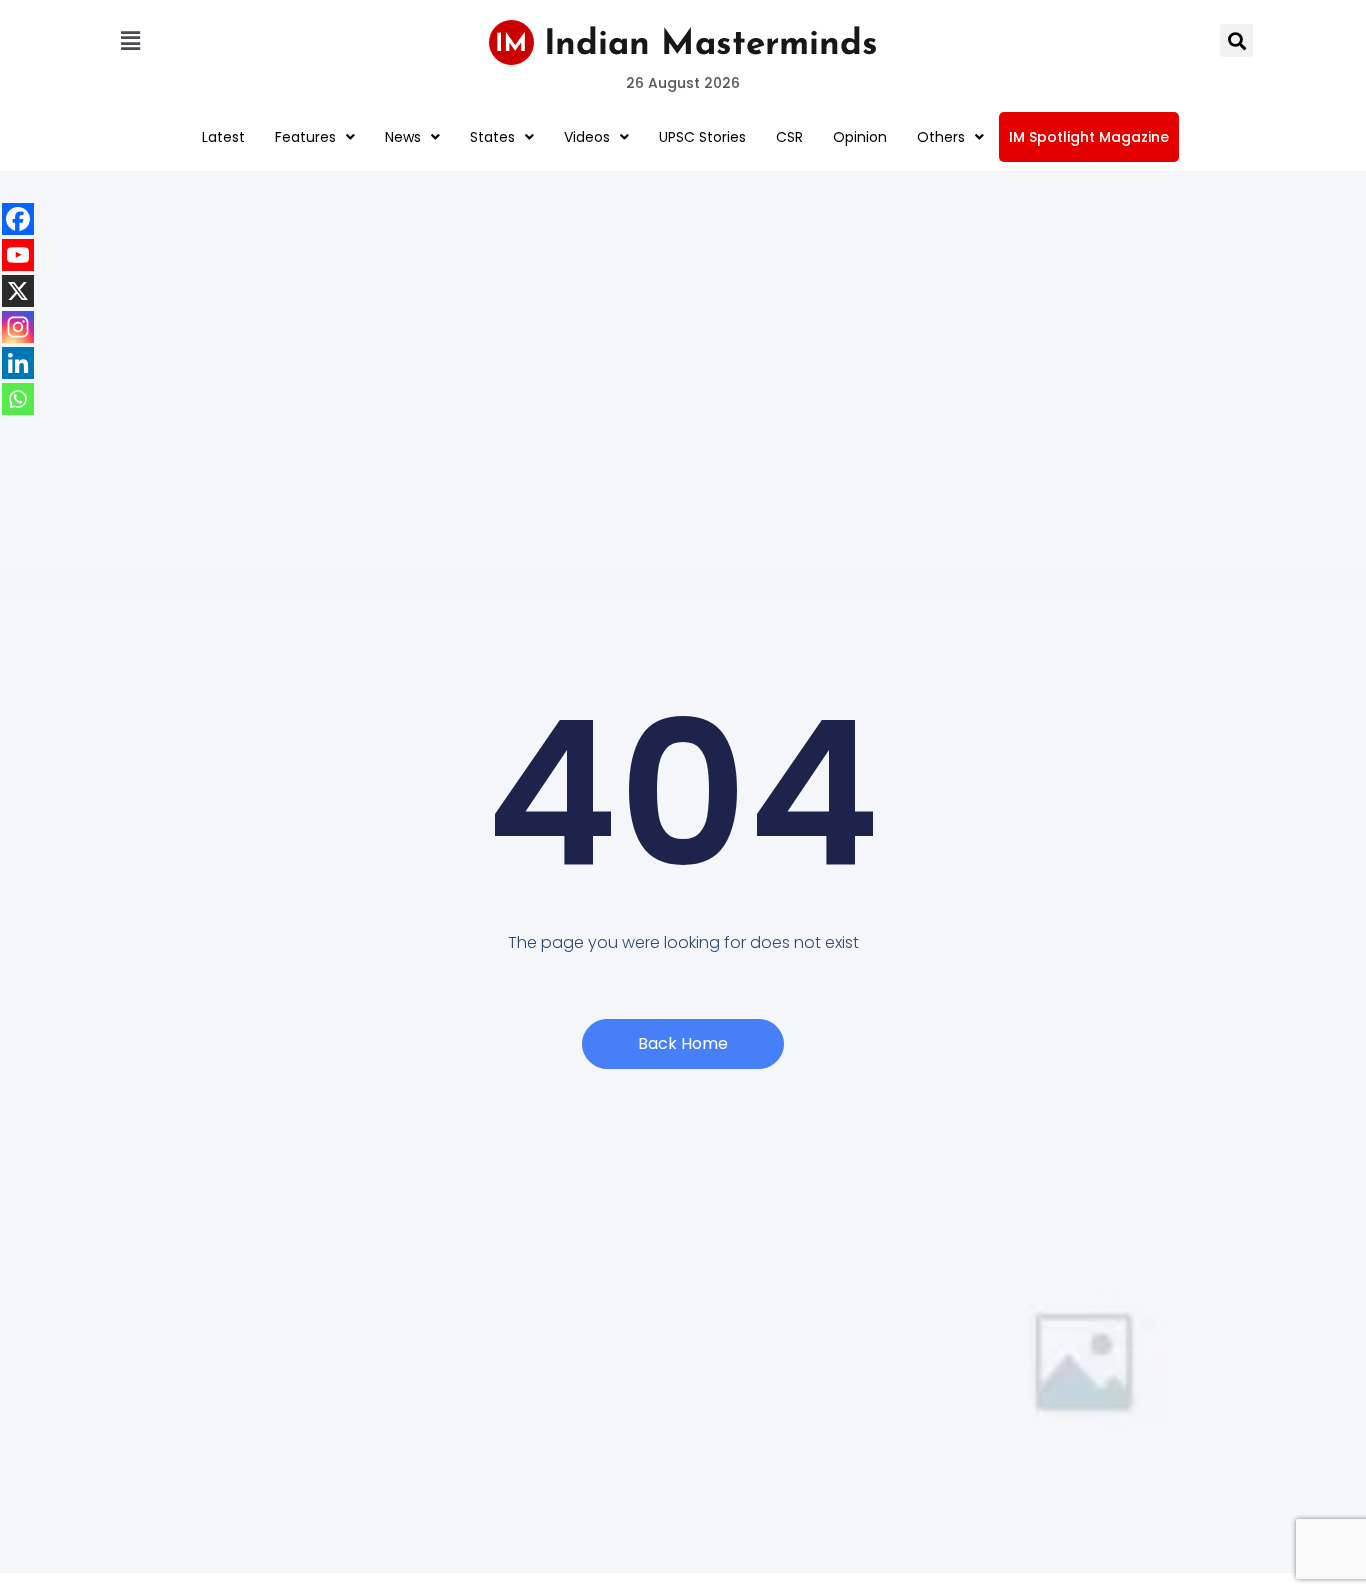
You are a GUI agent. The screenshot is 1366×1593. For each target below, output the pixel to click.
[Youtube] (18, 255)
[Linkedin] (18, 363)
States (492, 137)
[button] (130, 40)
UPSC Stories (702, 137)
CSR (789, 137)
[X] (18, 291)
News (403, 137)
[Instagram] (18, 327)
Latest (223, 137)
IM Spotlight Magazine (1089, 137)
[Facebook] (18, 219)
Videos (587, 137)
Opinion (860, 137)
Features (305, 137)
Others (941, 137)
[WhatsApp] (18, 399)
